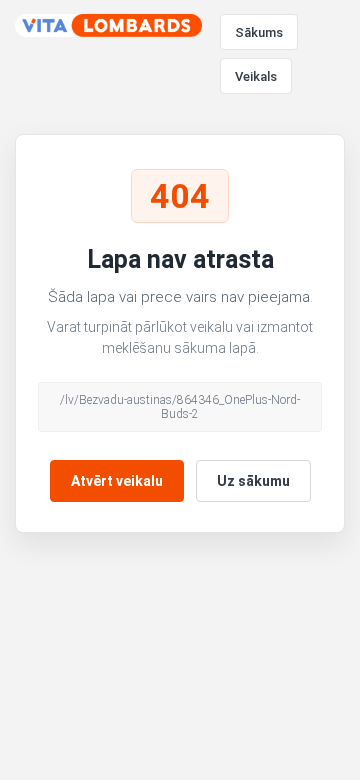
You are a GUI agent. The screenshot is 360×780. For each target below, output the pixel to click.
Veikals (256, 76)
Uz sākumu (253, 481)
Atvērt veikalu (117, 481)
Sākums (259, 32)
